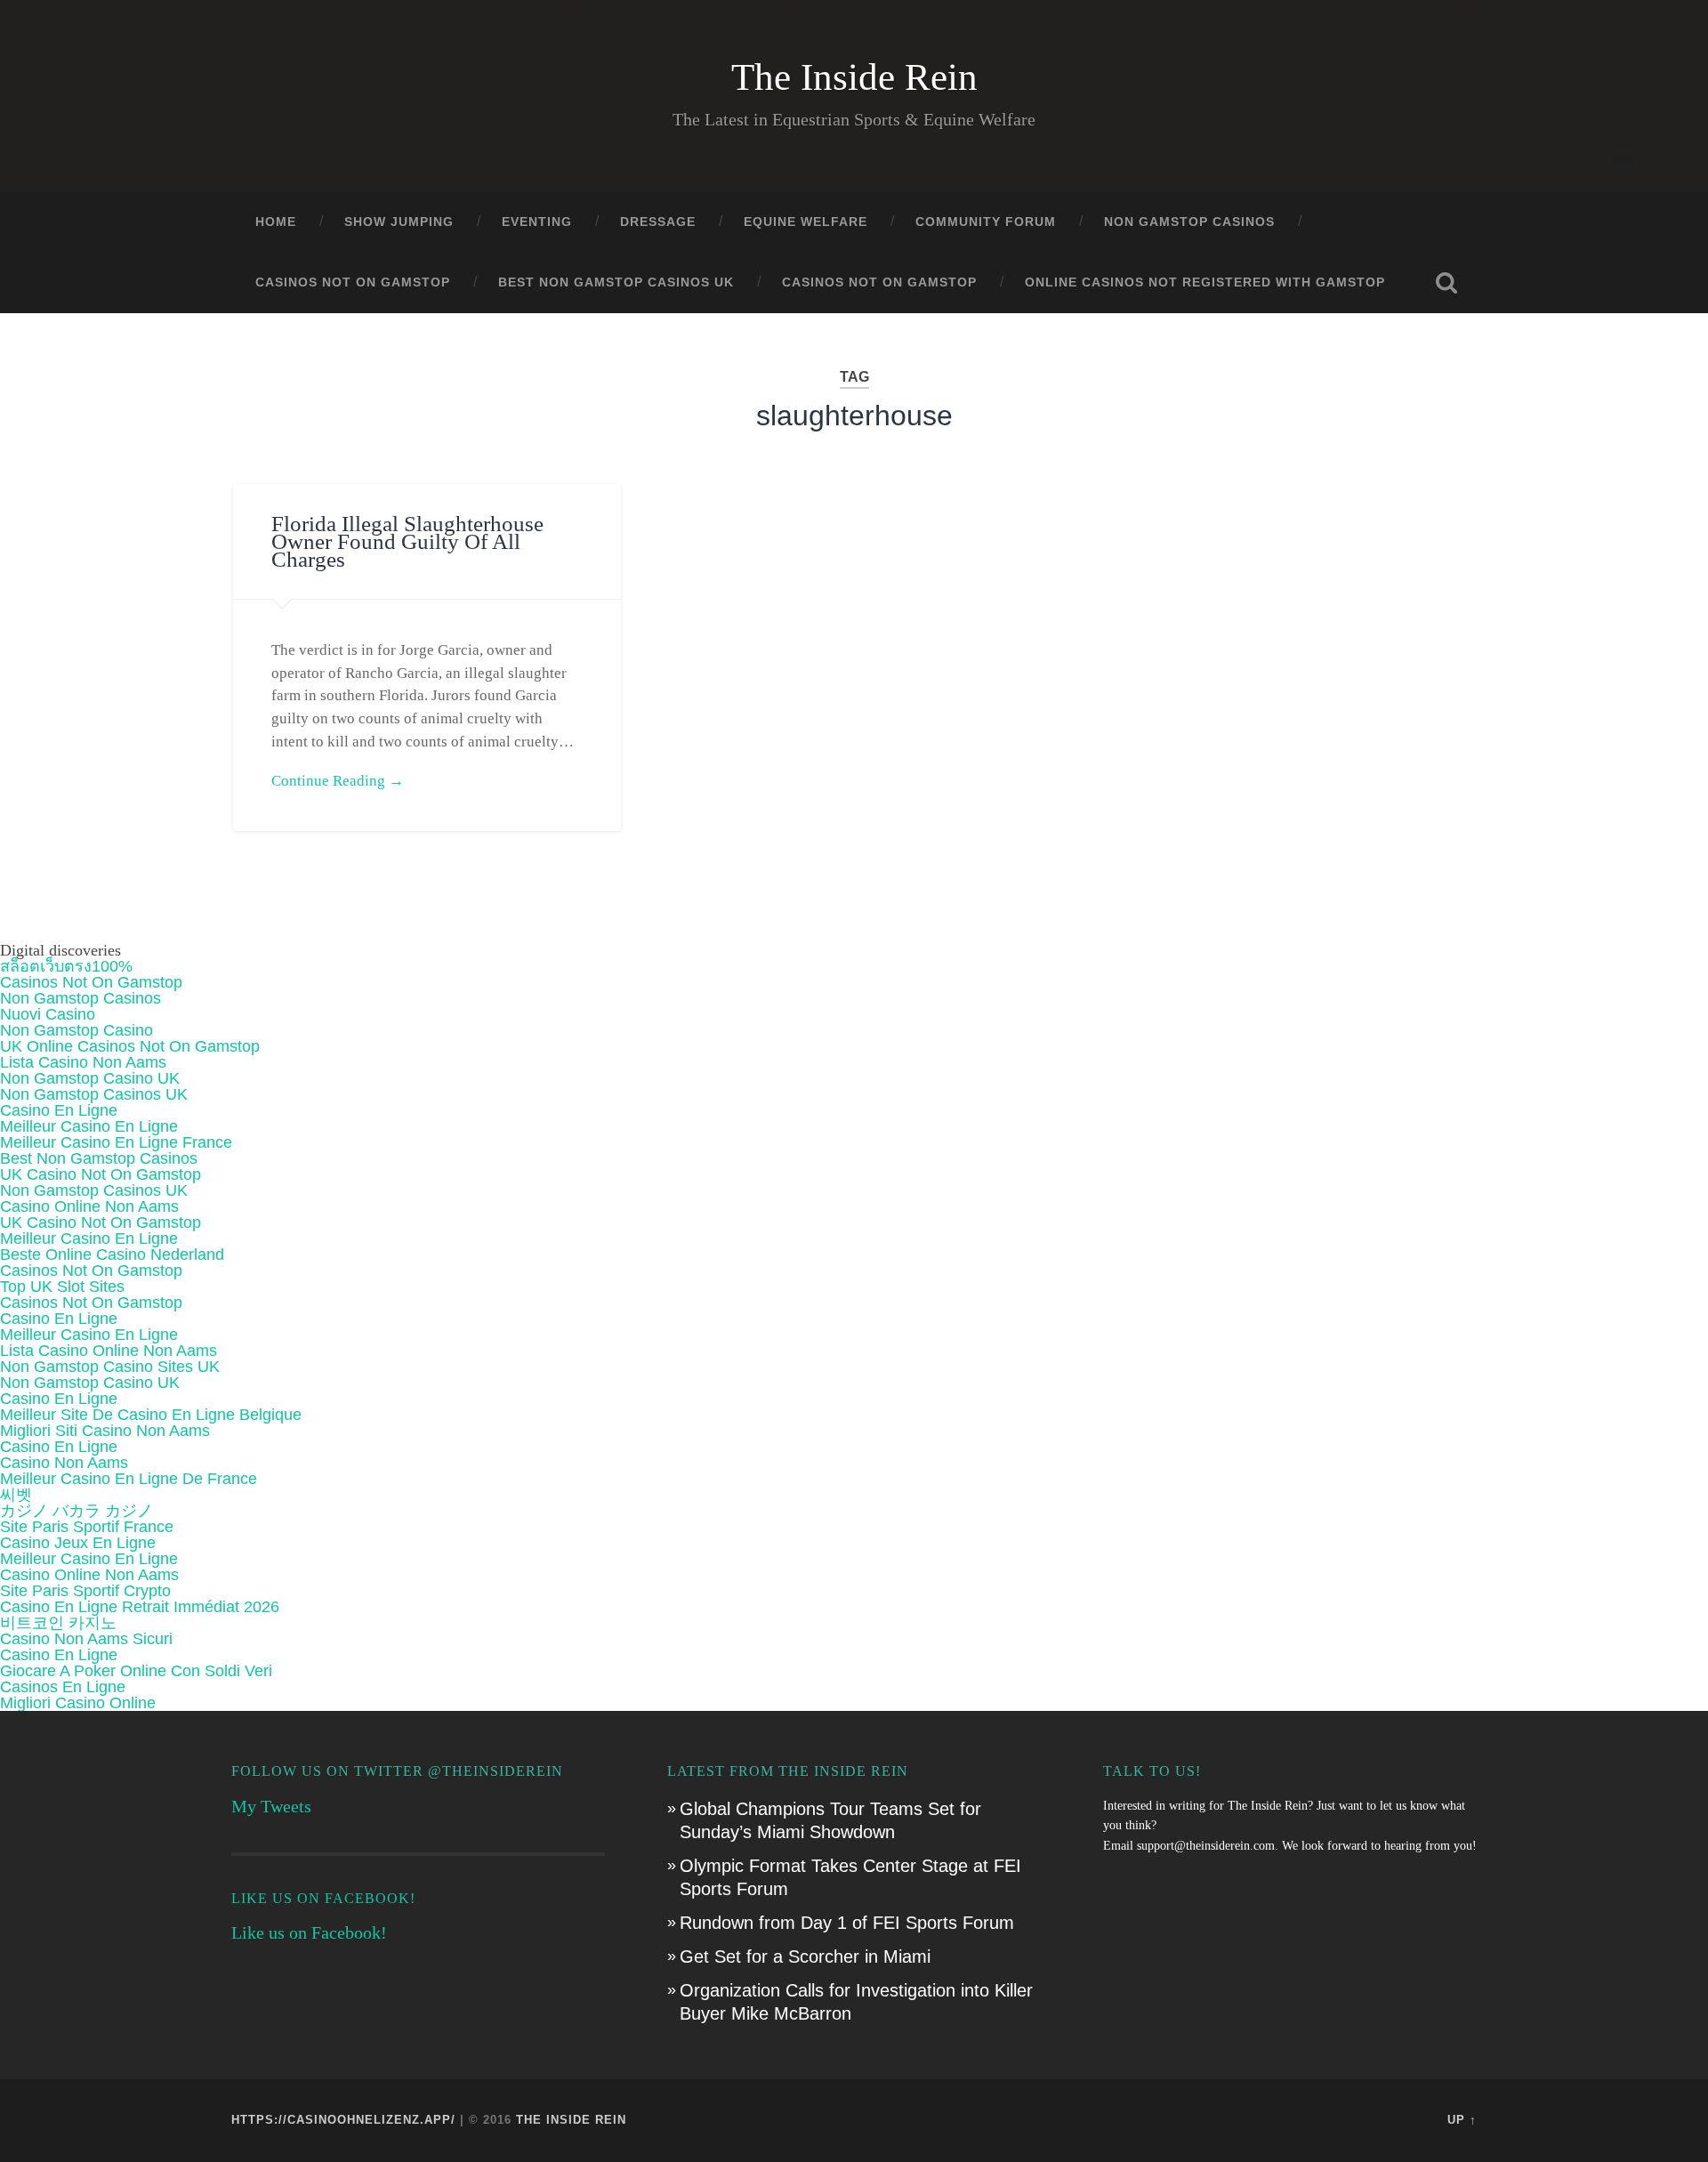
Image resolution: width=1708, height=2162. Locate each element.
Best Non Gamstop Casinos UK (616, 282)
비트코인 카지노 (58, 1623)
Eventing (537, 222)
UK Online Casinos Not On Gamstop (130, 1046)
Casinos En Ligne (63, 1687)
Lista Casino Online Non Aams (109, 1351)
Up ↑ (1462, 2120)
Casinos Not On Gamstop (353, 282)
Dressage (658, 222)
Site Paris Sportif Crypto (85, 1591)
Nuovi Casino (48, 1014)
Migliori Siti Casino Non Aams (105, 1431)
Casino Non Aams (64, 1463)
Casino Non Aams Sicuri (86, 1639)
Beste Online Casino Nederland (112, 1254)
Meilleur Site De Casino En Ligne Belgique (151, 1415)
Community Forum (986, 222)
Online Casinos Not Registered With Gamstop (1205, 282)
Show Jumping (399, 222)
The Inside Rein (854, 77)
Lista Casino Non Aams (83, 1062)
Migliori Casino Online (78, 1703)
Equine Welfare (806, 222)
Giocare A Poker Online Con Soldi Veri (136, 1671)
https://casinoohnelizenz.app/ (343, 2120)
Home (276, 222)
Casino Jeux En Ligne (78, 1543)
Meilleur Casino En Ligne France (116, 1142)
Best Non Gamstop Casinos (99, 1158)
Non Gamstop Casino (77, 1030)
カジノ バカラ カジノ (77, 1511)
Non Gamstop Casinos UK (94, 1094)
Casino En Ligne (59, 1110)
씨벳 (16, 1495)
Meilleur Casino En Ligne (89, 1126)
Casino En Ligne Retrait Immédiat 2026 (140, 1607)
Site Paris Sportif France (87, 1527)
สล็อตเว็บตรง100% (66, 966)
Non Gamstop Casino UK (90, 1078)
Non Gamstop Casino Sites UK (110, 1367)
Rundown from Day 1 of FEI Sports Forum (847, 1923)
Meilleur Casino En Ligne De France (129, 1479)
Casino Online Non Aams (89, 1206)
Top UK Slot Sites (62, 1287)
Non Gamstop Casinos (1189, 222)
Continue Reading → (338, 781)
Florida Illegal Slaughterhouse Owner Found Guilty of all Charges (407, 541)
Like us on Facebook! (323, 1898)
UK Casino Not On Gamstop (101, 1174)
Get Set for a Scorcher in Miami (805, 1956)
